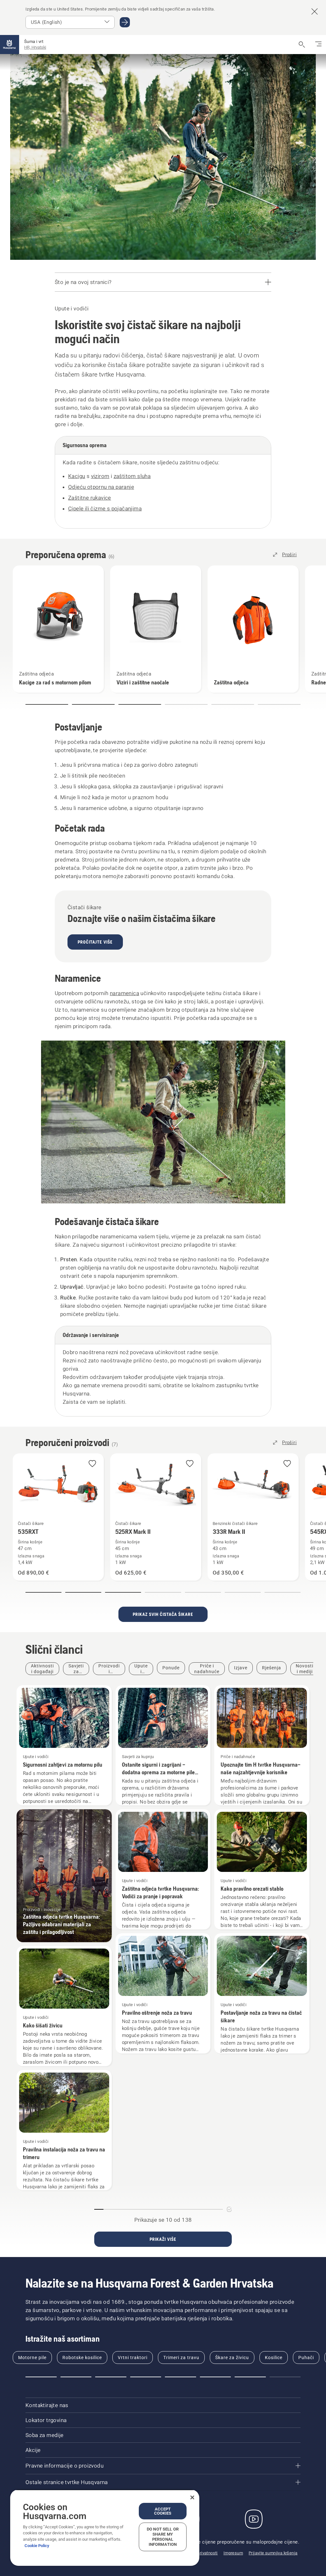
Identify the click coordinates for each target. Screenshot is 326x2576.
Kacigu (77, 476)
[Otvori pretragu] (302, 45)
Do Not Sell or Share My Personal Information (163, 2537)
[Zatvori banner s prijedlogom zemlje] (315, 11)
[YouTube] (254, 2519)
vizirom (100, 476)
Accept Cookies (163, 2511)
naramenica (124, 993)
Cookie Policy (37, 2546)
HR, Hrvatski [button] (35, 47)
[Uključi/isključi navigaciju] (318, 45)
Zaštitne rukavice (90, 498)
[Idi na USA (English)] (125, 22)
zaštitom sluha (132, 476)
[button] (47, 704)
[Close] (192, 2497)
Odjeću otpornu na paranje (101, 487)
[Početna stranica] (10, 45)
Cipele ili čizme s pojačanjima (105, 509)
